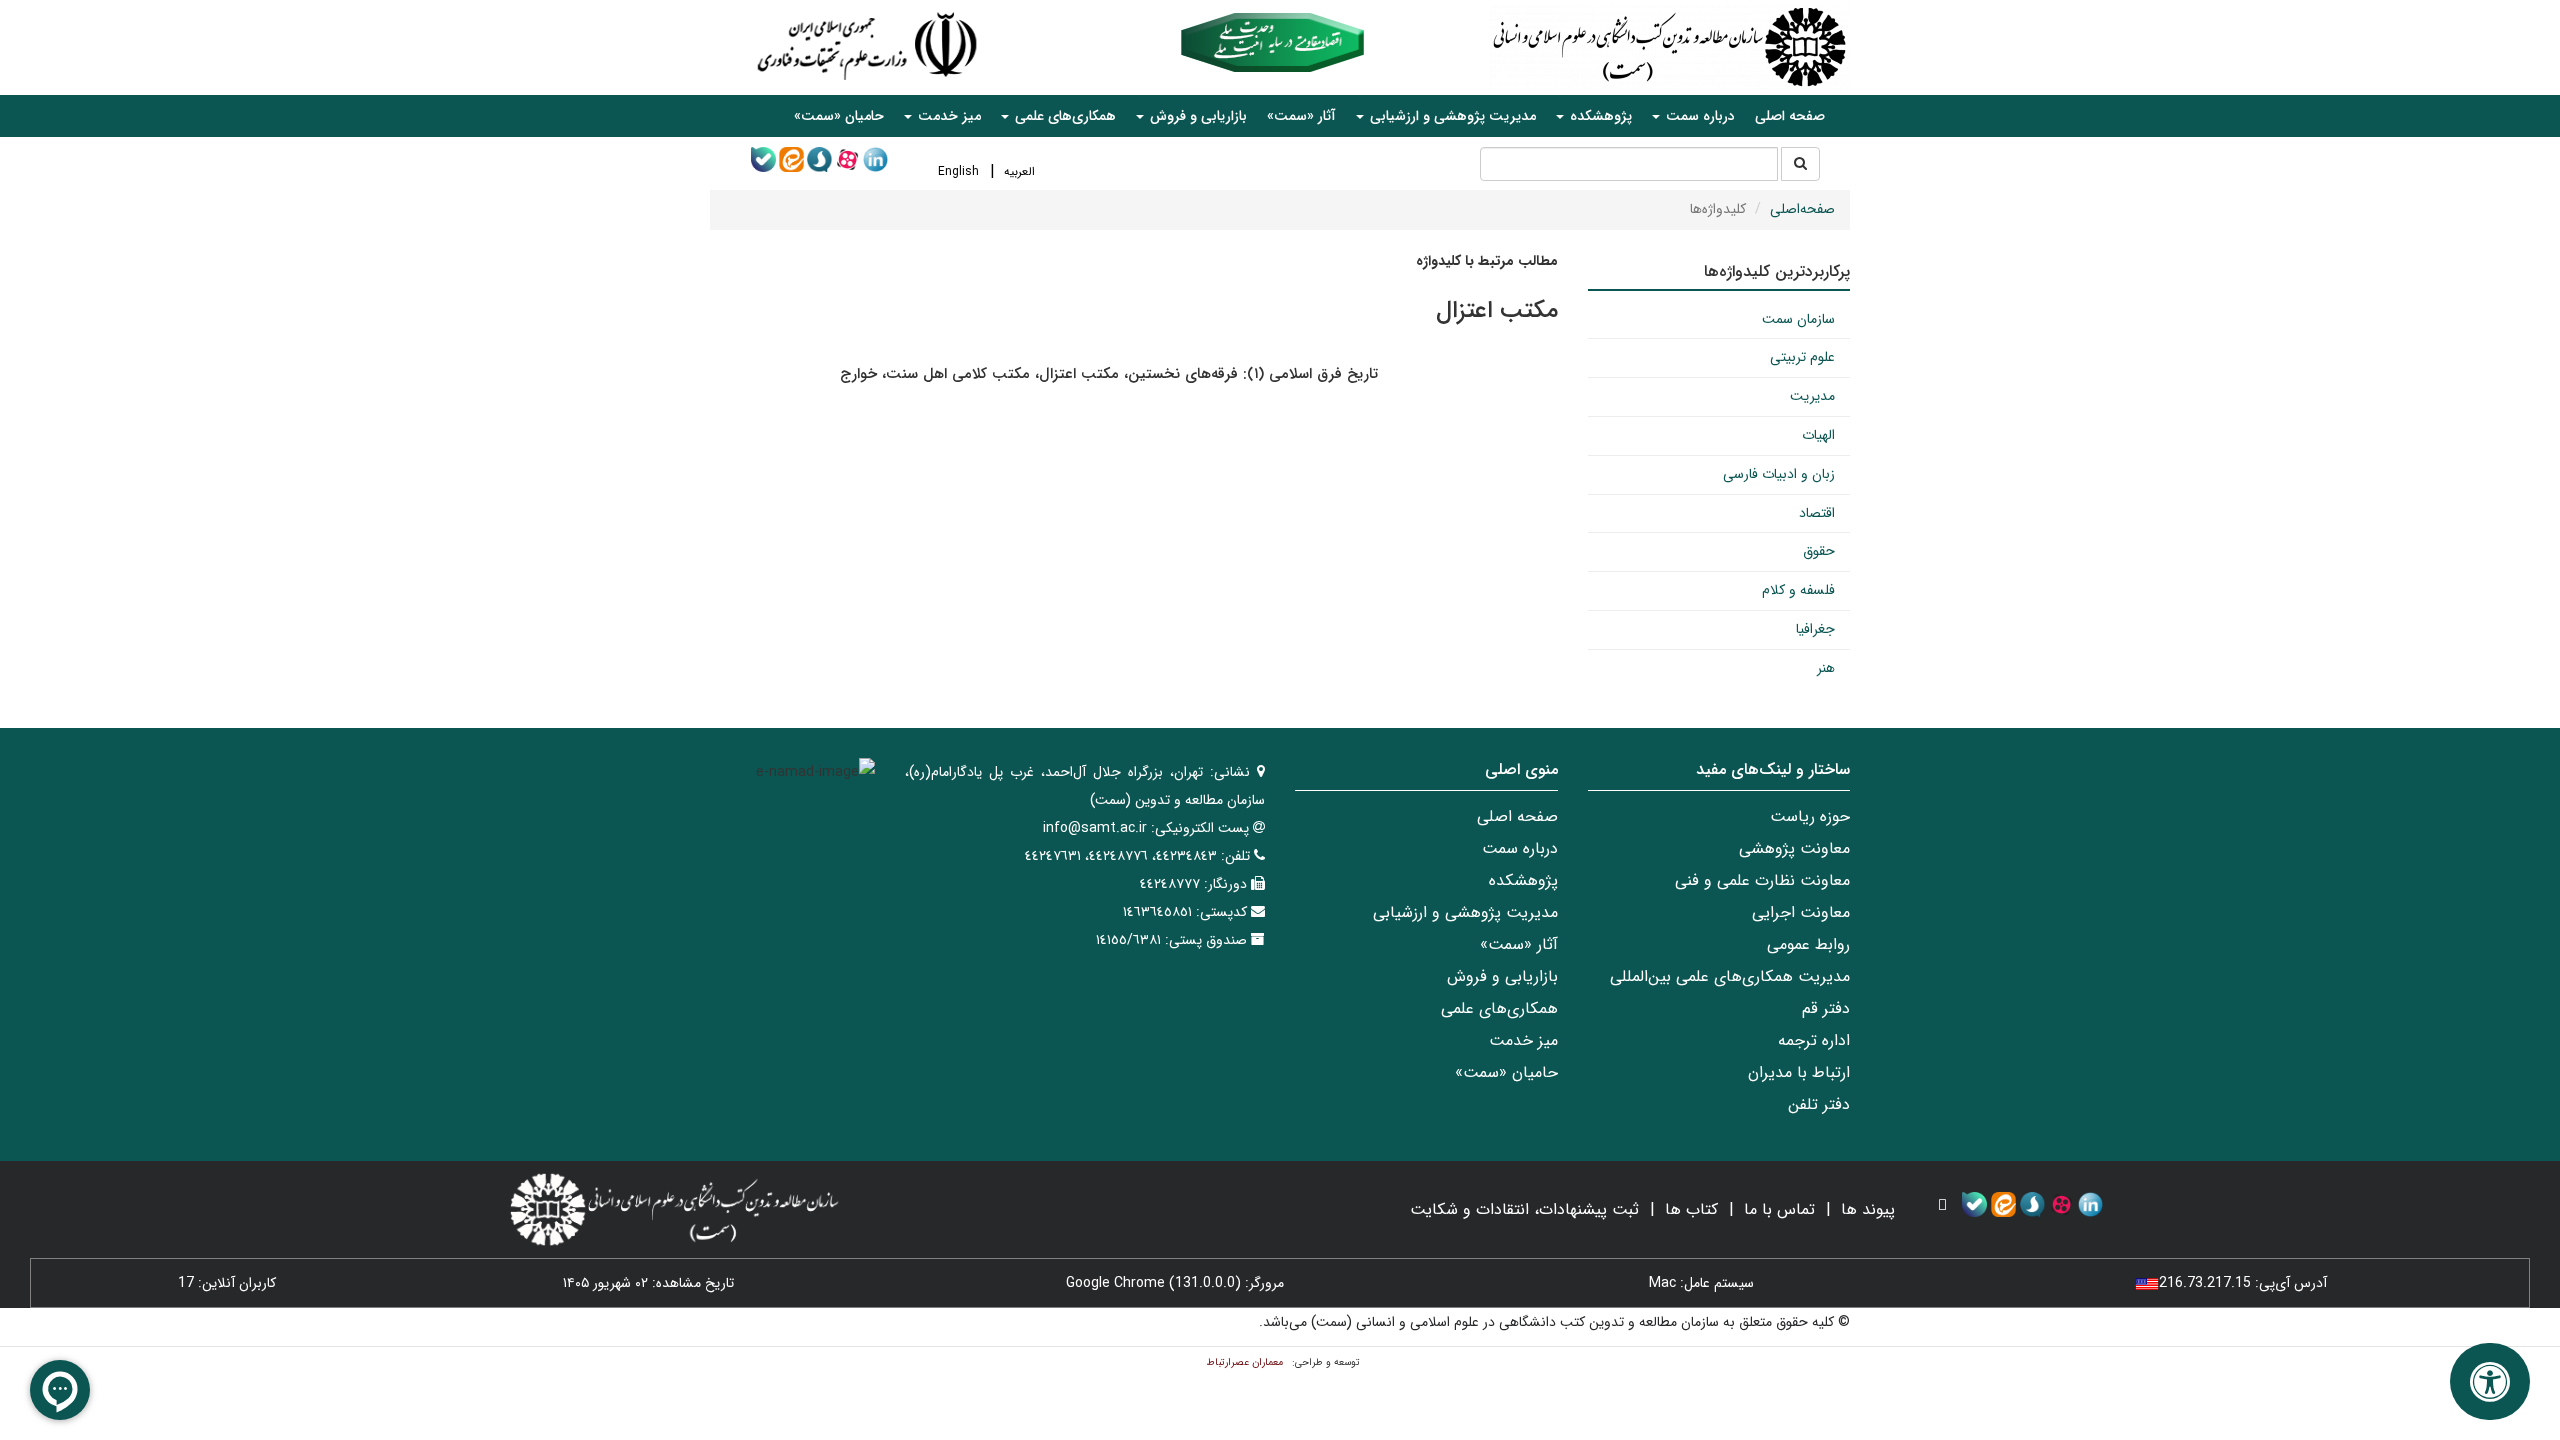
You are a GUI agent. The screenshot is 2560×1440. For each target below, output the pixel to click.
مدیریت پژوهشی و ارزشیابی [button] (1451, 116)
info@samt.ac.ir (1095, 828)
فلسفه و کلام (1798, 590)
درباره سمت (1520, 848)
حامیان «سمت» (839, 116)
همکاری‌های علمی (1499, 1008)
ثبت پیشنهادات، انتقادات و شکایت (1524, 1209)
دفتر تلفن (1819, 1104)
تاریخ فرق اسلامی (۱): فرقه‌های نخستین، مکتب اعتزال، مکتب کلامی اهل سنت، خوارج (1109, 374)
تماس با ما (1779, 1209)
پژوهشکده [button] (1599, 116)
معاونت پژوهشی (1794, 848)
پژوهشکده (1523, 880)
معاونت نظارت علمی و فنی (1762, 880)
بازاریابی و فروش (1502, 976)
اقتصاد (1817, 513)
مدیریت (1812, 396)
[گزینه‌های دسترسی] (2490, 1381)
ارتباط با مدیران (1799, 1072)
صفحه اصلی (1790, 116)
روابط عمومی (1808, 944)
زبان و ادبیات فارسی (1779, 474)
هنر (1826, 668)
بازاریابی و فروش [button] (1196, 116)
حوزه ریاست (1810, 816)
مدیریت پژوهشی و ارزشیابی (1465, 912)
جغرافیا (1815, 629)
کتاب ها (1691, 1209)
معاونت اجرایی (1801, 912)
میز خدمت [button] (947, 116)
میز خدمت (1523, 1040)
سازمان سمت (1798, 319)
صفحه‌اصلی (1802, 209)
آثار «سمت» (1301, 116)
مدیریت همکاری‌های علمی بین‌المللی (1730, 976)
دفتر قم (1826, 1008)
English (958, 171)
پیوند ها (1868, 1209)
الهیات (1818, 435)
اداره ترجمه (1814, 1040)
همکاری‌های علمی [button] (1063, 116)
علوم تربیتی (1802, 357)
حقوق (1819, 551)
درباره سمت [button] (1698, 116)
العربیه (1019, 171)
